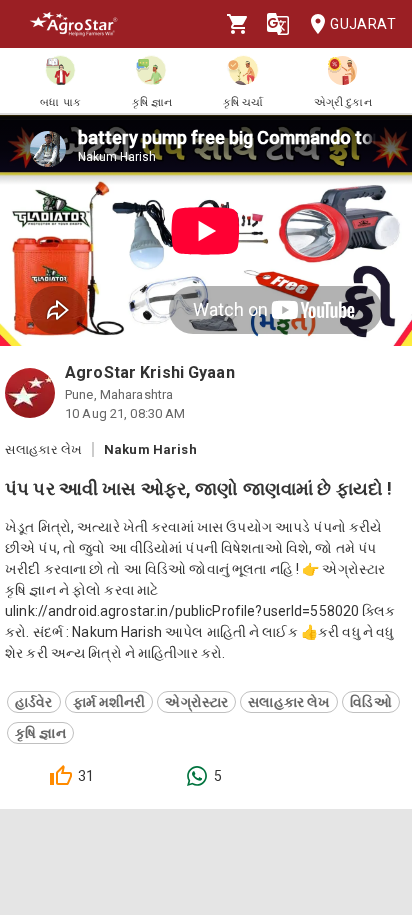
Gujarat (363, 24)
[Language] (278, 24)
